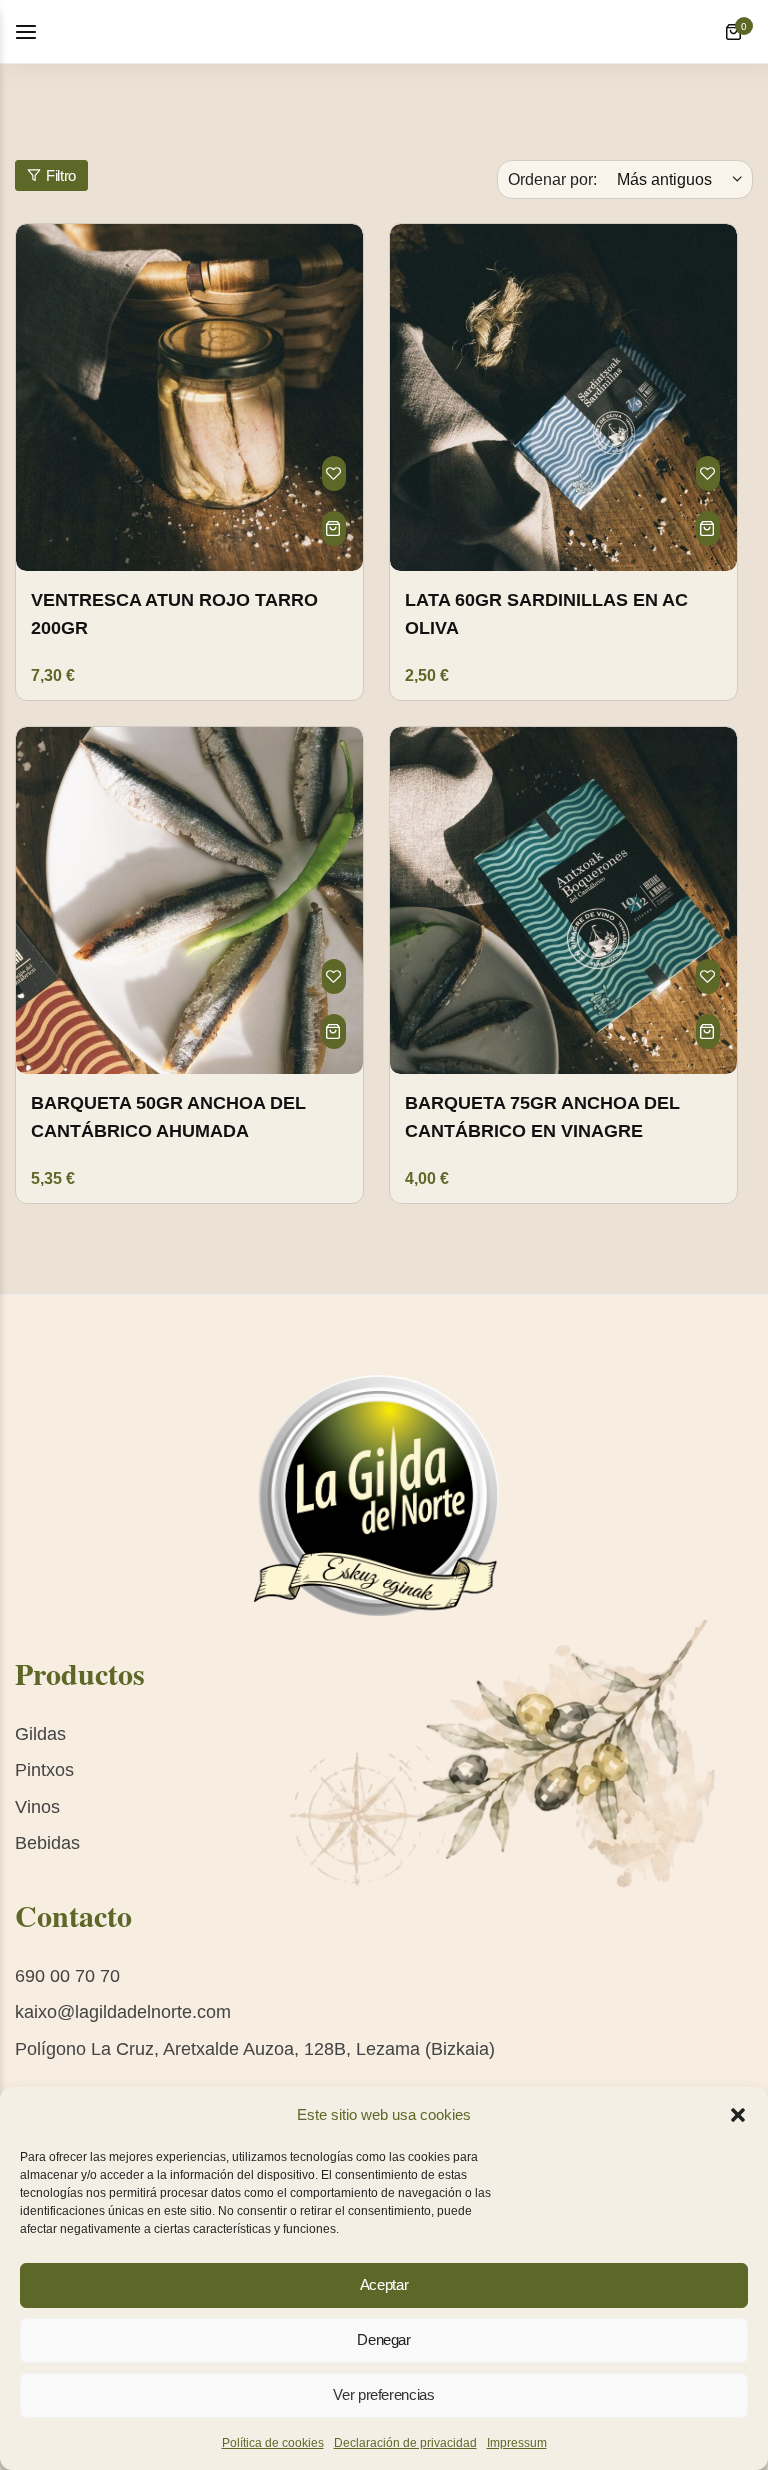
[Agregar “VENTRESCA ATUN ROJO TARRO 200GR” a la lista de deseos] (334, 473)
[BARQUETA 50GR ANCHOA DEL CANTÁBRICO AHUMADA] (189, 900)
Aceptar (384, 2284)
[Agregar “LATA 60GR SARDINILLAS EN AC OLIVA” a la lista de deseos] (708, 473)
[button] (738, 2115)
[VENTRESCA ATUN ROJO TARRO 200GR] (189, 397)
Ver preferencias (383, 2394)
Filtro (61, 175)
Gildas (40, 1734)
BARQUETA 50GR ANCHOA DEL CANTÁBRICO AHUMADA (168, 1117)
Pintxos (44, 1770)
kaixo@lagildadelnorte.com (123, 2012)
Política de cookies (273, 2443)
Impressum (517, 2443)
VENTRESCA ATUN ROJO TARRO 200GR (174, 614)
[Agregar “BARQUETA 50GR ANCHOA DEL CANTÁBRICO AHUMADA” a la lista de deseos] (334, 976)
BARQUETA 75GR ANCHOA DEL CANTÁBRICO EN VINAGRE (542, 1117)
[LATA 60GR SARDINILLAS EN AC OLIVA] (563, 397)
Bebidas (47, 1843)
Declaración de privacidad (405, 2443)
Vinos (37, 1807)
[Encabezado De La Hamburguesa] (36, 31)
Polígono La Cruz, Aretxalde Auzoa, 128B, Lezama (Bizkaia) (255, 2049)
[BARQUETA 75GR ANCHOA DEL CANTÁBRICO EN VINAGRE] (563, 900)
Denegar (383, 2339)
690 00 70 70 (67, 1976)
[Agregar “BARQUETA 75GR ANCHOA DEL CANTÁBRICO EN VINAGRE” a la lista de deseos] (708, 976)
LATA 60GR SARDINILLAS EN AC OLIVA (546, 614)
